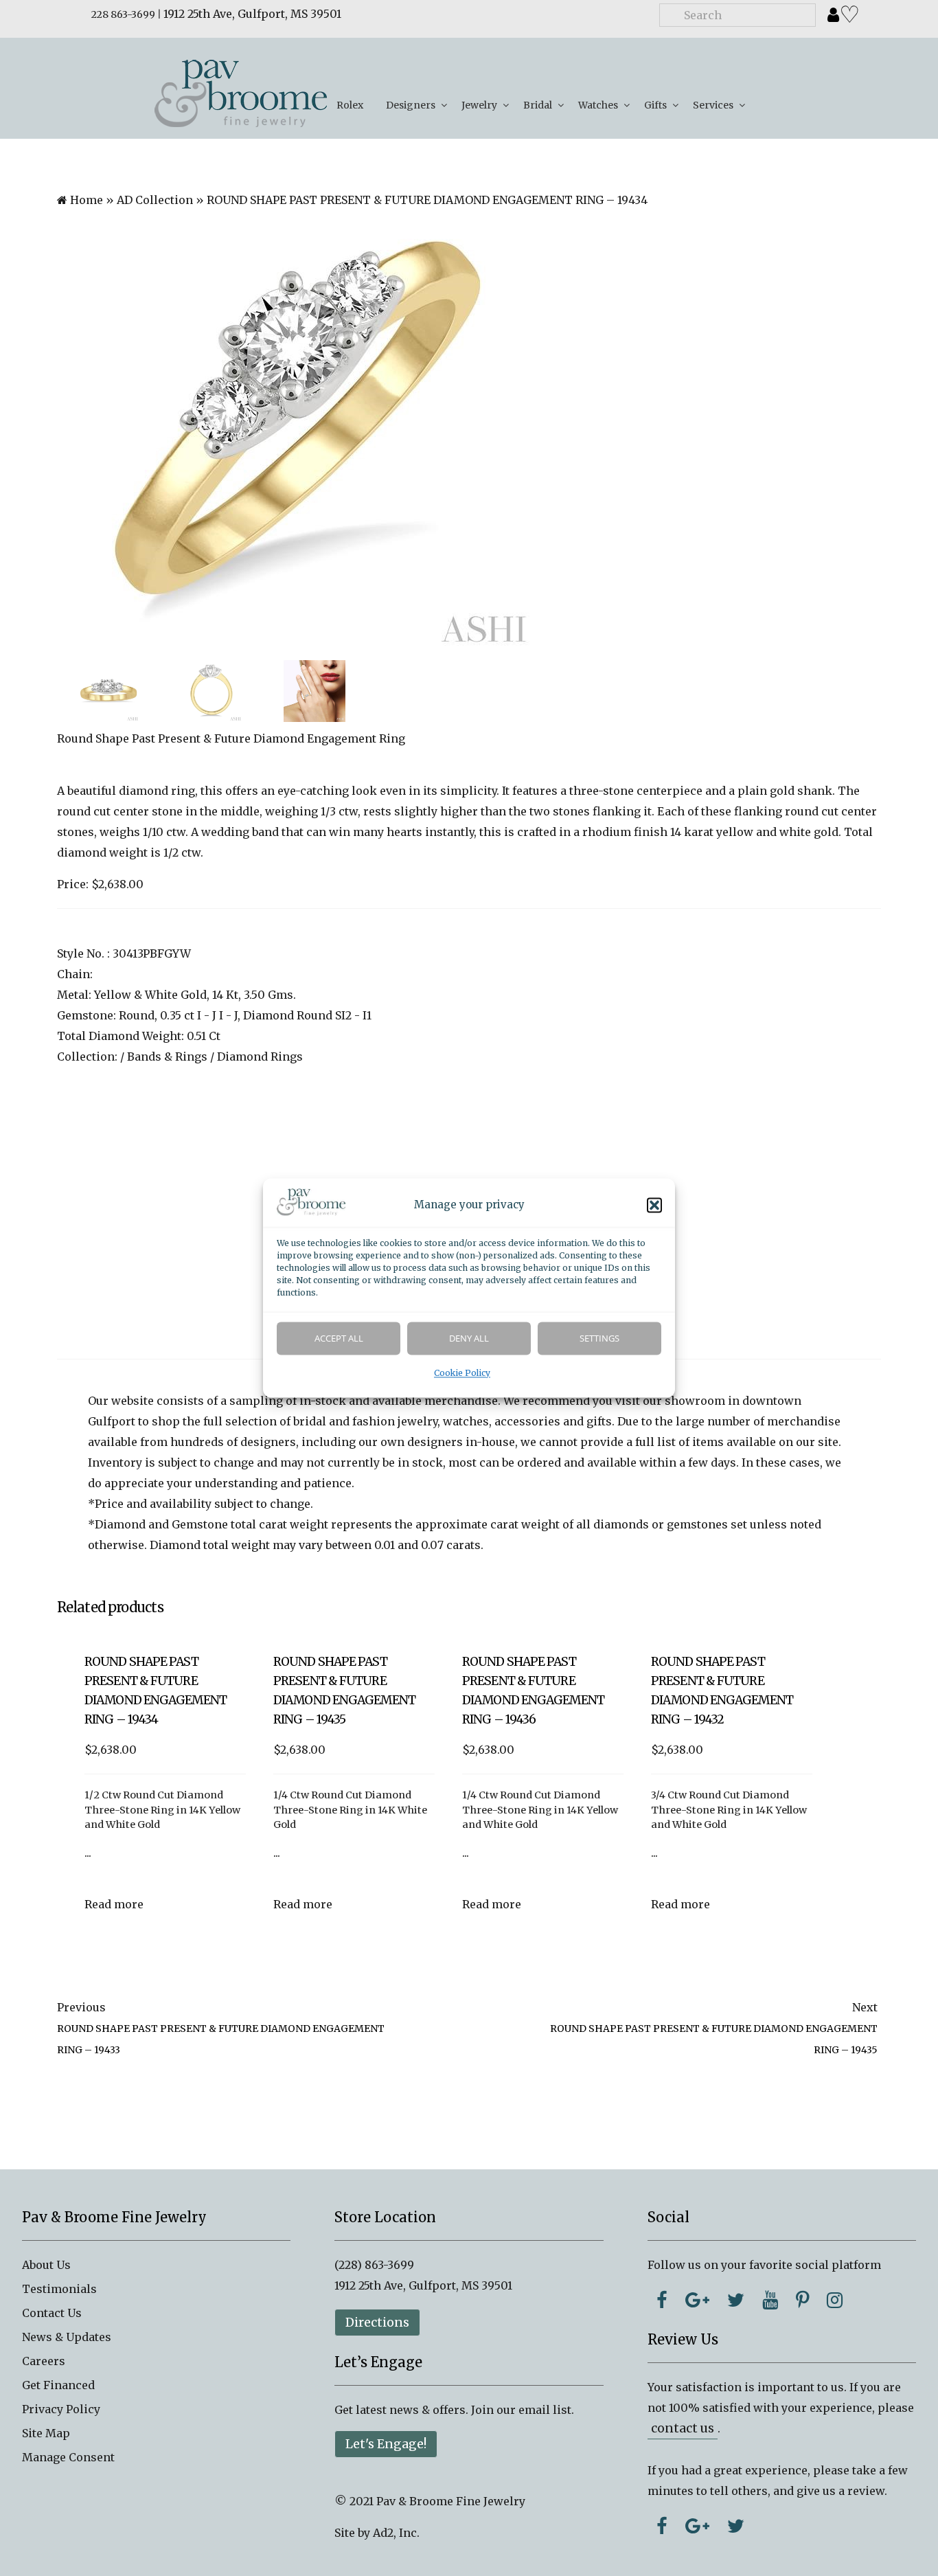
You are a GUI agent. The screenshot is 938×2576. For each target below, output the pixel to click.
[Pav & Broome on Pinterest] (802, 2300)
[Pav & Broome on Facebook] (662, 2300)
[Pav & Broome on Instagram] (835, 2300)
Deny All (469, 1339)
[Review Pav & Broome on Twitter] (736, 2526)
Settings (599, 1339)
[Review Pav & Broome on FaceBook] (662, 2526)
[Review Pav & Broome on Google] (697, 2526)
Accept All (339, 1339)
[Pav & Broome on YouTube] (770, 2300)
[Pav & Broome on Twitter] (736, 2300)
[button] (654, 1206)
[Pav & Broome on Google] (697, 2300)
